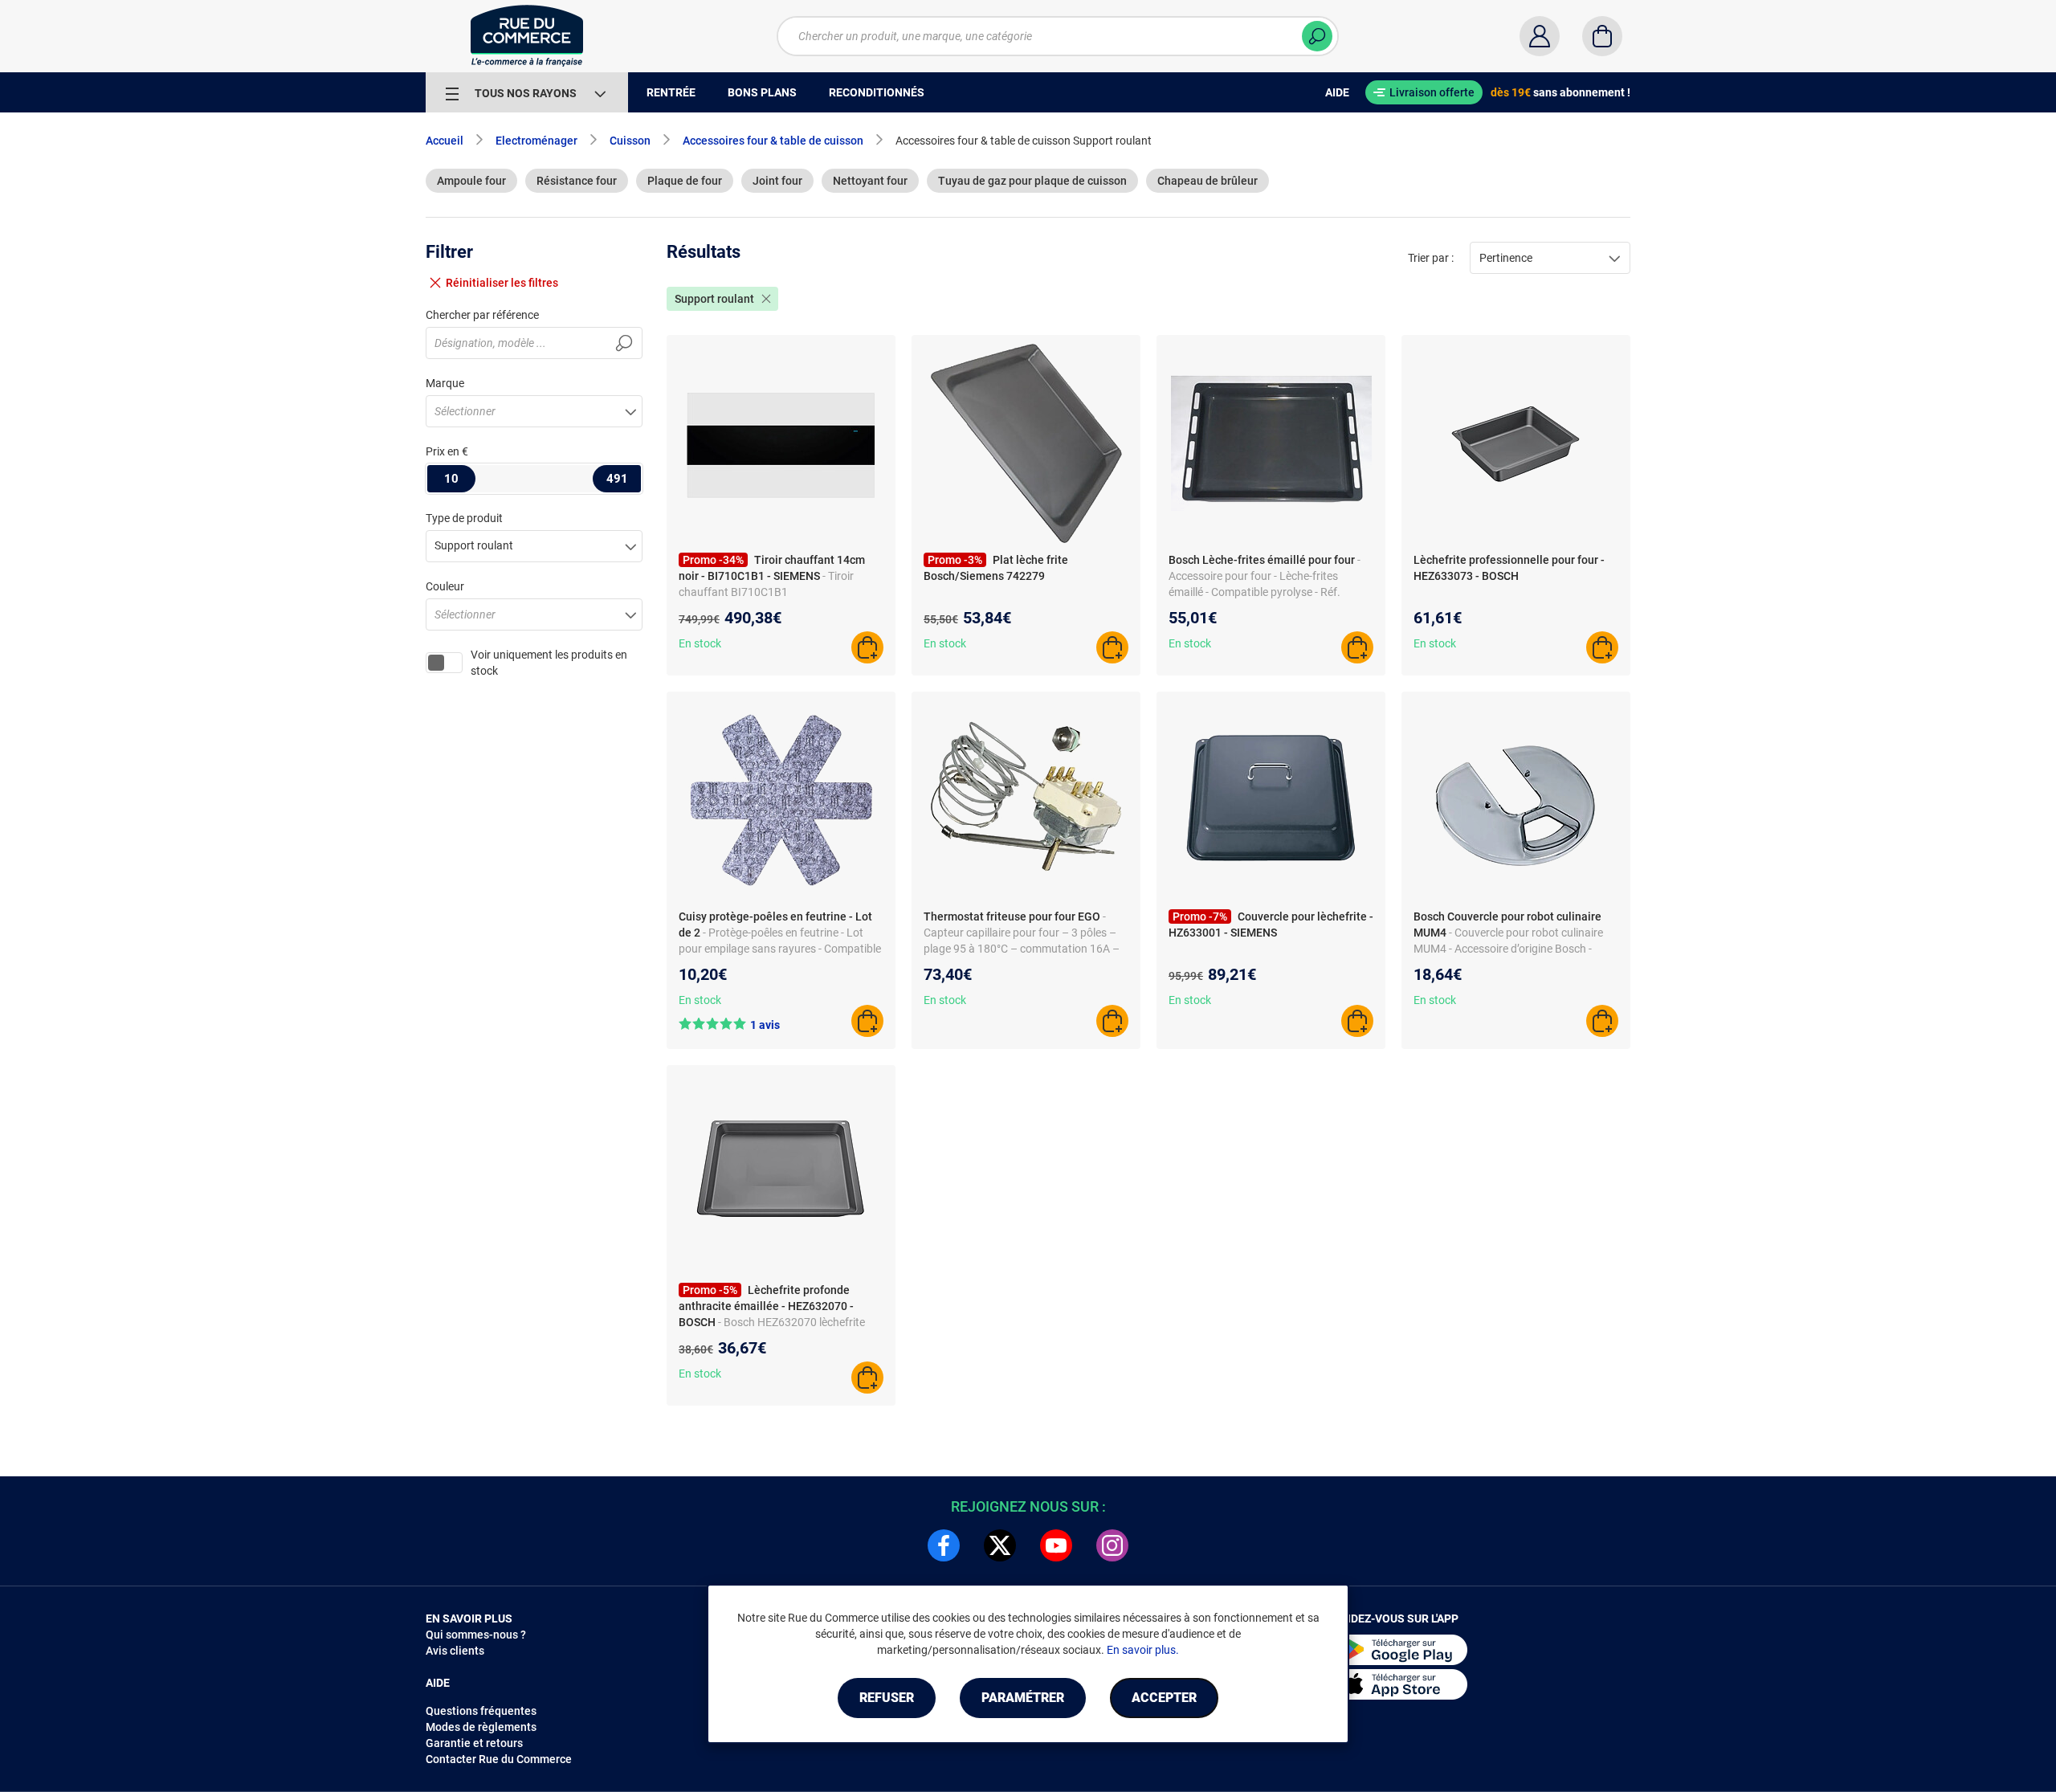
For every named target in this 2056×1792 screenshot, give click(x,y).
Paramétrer (1023, 1698)
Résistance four (577, 181)
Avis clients (455, 1651)
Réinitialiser (502, 283)
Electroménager (536, 141)
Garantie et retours (474, 1743)
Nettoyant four (870, 181)
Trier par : (1431, 258)
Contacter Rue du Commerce (499, 1759)
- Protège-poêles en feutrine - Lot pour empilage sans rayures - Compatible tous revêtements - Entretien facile (780, 949)
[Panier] (1602, 36)
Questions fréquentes (481, 1711)
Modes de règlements (481, 1727)
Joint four (777, 181)
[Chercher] (1317, 36)
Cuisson (630, 141)
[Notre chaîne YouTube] (1056, 1545)
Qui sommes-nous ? (476, 1635)
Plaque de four (685, 181)
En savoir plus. (1143, 1650)
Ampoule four (471, 181)
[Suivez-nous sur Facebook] (944, 1545)
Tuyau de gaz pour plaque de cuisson (1032, 181)
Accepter (1164, 1698)
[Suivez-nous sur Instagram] (1112, 1545)
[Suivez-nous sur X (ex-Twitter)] (1000, 1545)
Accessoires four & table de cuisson (773, 141)
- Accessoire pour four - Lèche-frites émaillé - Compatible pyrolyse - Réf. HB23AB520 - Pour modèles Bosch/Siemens (1265, 592)
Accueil (445, 141)
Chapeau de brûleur (1207, 181)
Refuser (887, 1698)
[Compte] (1540, 36)
